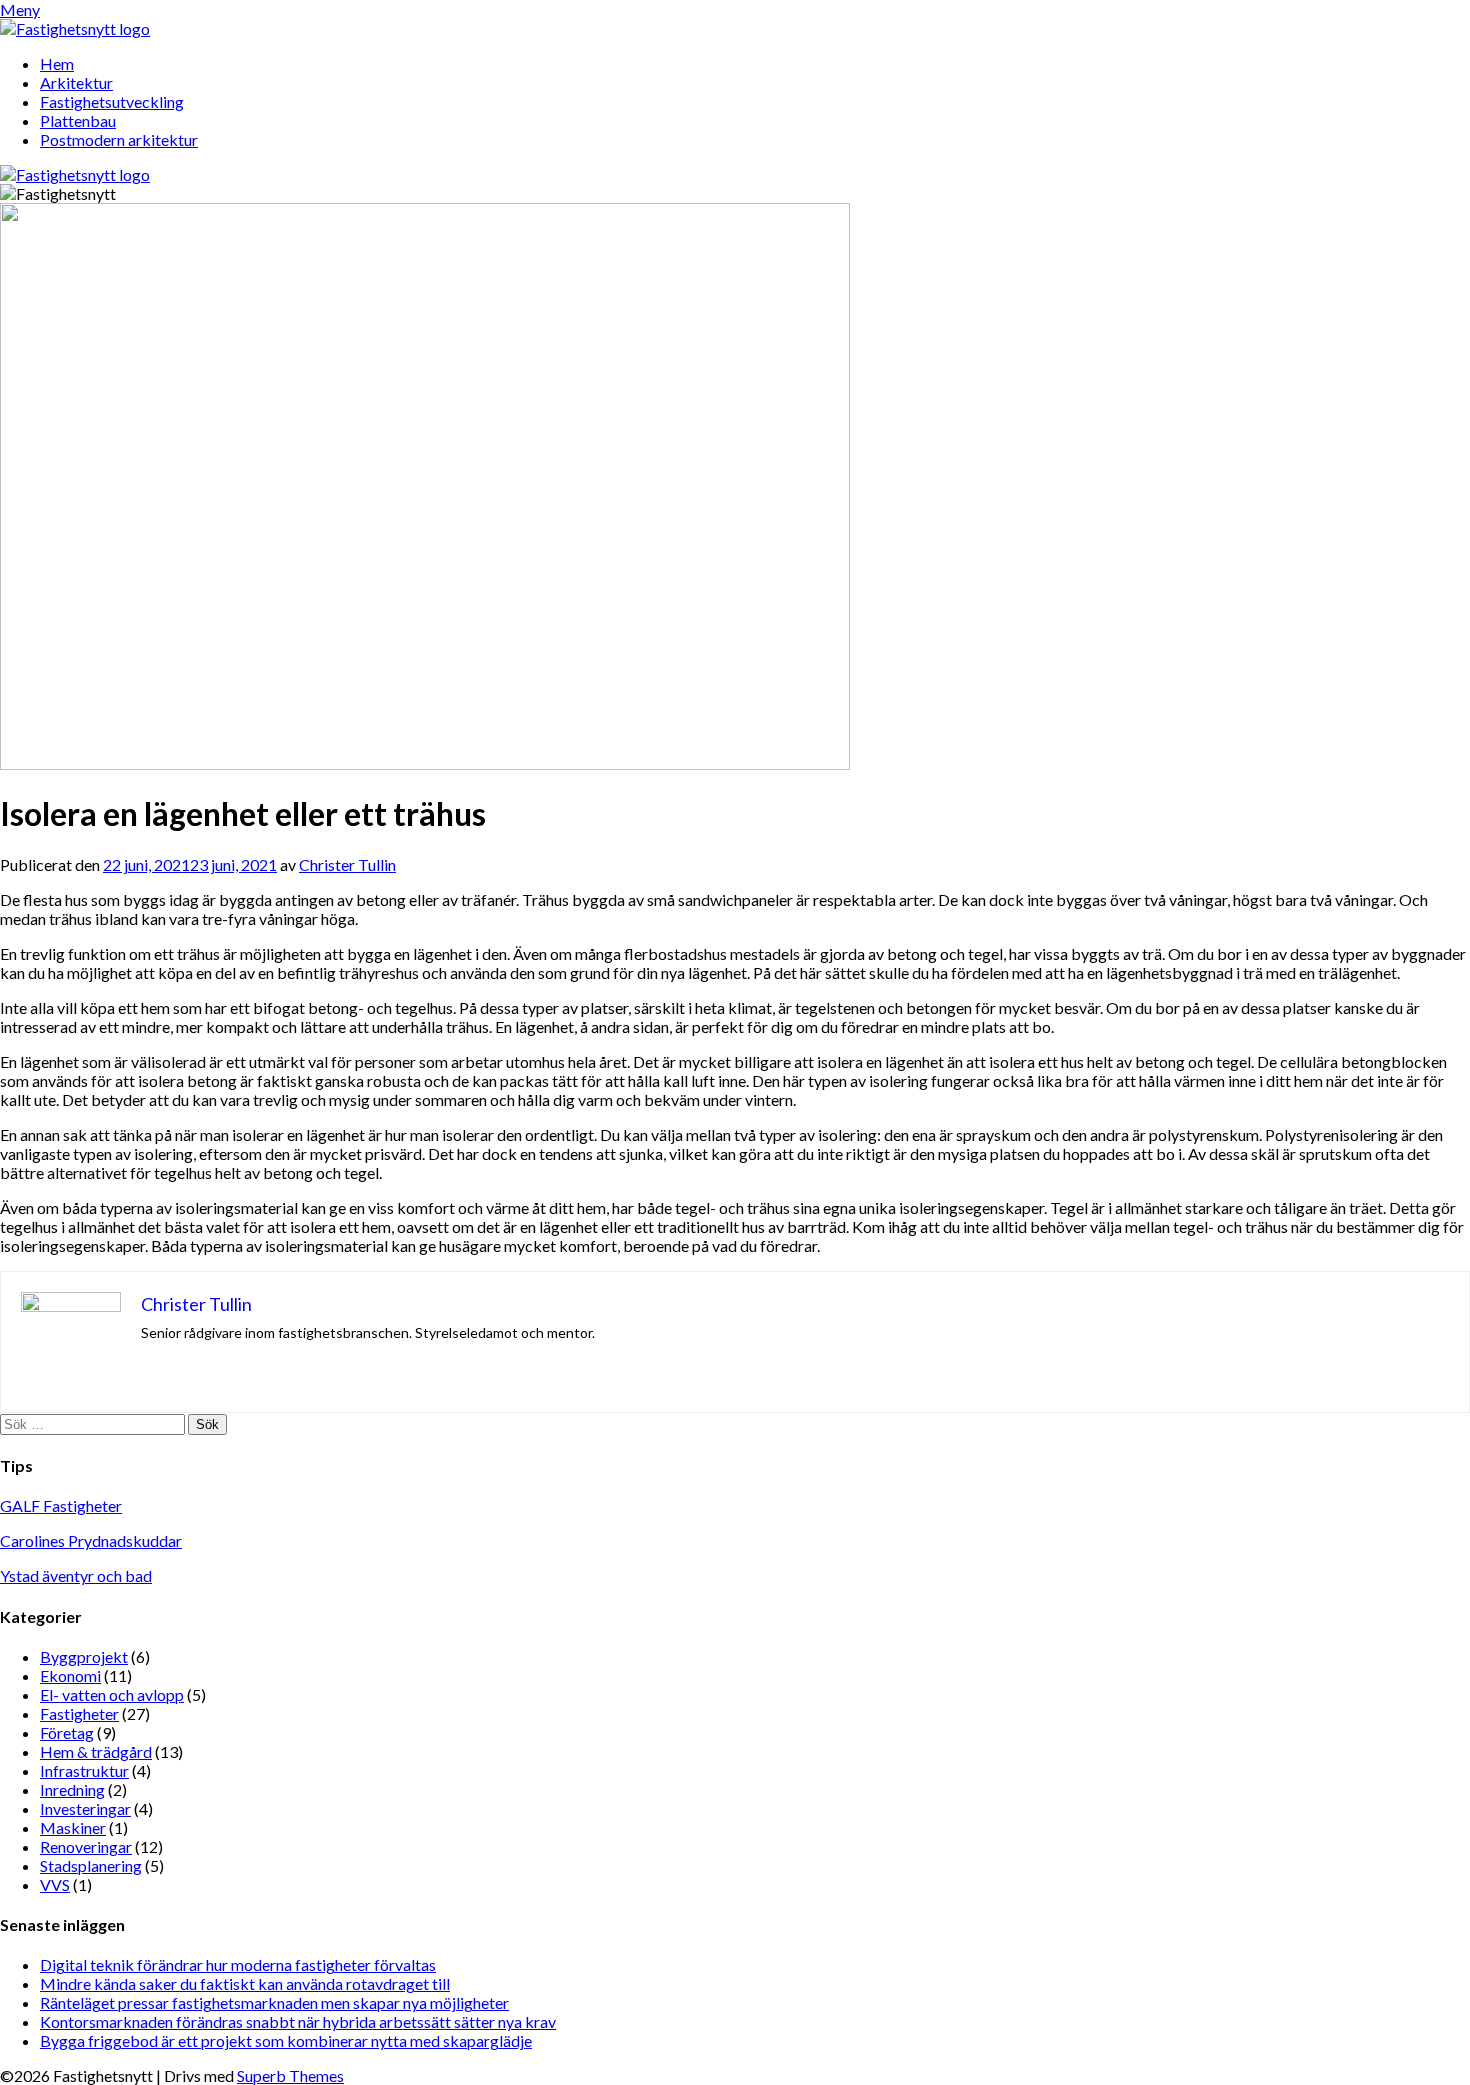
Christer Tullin (347, 864)
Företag (67, 1732)
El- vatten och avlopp (112, 1694)
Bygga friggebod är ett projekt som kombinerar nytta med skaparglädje (286, 2040)
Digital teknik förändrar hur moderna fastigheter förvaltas (238, 1964)
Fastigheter (79, 1713)
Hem (57, 63)
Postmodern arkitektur (119, 139)
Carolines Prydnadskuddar (91, 1540)
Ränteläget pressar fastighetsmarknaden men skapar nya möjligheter (274, 2002)
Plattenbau (78, 120)
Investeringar (85, 1808)
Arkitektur (76, 82)
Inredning (72, 1789)
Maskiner (73, 1827)
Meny (20, 9)
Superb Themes (290, 2075)
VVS (55, 1884)
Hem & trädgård (96, 1751)
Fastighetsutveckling (112, 101)
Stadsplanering (91, 1865)
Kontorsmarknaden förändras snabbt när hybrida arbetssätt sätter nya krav (298, 2021)
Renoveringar (86, 1846)
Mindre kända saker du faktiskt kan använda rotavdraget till (245, 1983)
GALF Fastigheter (61, 1505)
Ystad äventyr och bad (76, 1575)
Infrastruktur (84, 1770)
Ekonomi (70, 1675)
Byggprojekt (84, 1656)
